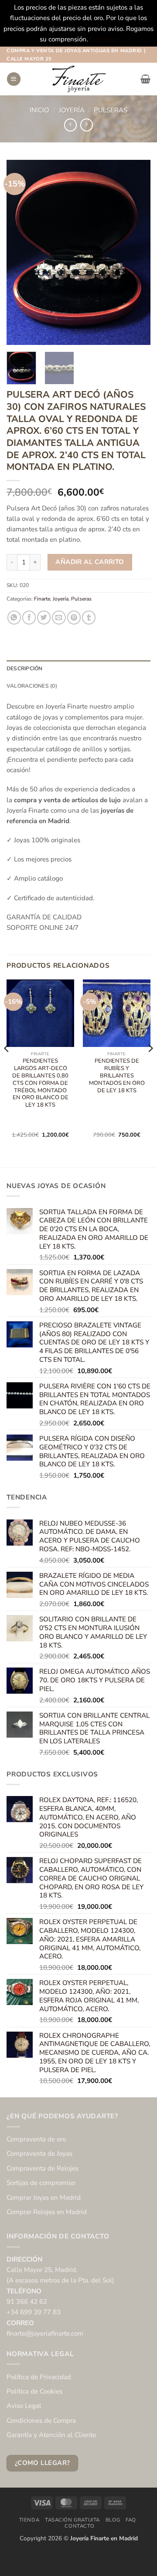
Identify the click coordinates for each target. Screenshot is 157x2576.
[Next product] (70, 125)
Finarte (42, 599)
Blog (113, 2520)
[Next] (137, 252)
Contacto (79, 2526)
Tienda (29, 2520)
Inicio (39, 110)
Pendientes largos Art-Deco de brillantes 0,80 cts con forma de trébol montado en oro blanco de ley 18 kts (40, 1083)
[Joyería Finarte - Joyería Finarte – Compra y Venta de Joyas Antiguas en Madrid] (78, 79)
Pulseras (111, 110)
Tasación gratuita (72, 2520)
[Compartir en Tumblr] (89, 617)
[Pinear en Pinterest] (74, 617)
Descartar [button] (103, 39)
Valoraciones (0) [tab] (32, 686)
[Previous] (20, 252)
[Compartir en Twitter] (44, 617)
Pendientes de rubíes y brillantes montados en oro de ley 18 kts (117, 1076)
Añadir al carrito (90, 562)
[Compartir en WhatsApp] (14, 617)
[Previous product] (87, 125)
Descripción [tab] (25, 668)
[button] (14, 79)
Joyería (72, 110)
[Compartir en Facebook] (29, 617)
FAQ (131, 2520)
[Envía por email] (59, 617)
